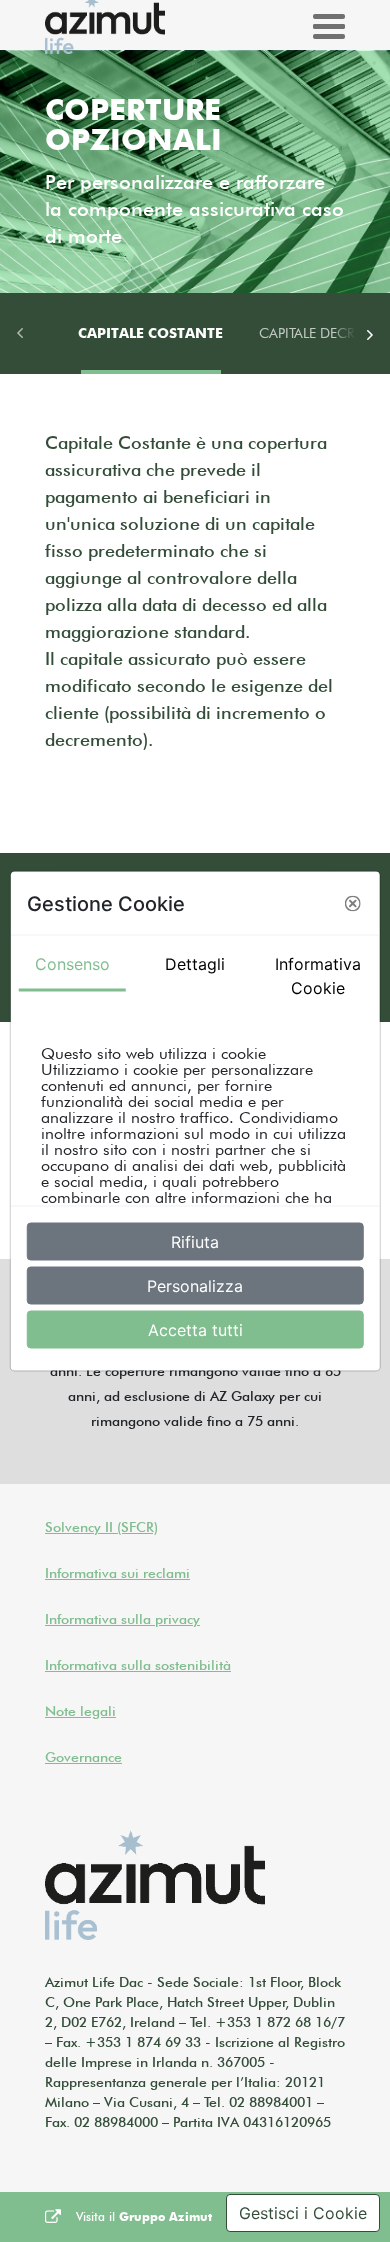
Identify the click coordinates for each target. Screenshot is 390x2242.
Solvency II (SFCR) (101, 1527)
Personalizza (195, 1286)
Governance (83, 1757)
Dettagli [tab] (195, 964)
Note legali (80, 1711)
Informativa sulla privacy (122, 1619)
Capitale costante (150, 333)
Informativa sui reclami (117, 1573)
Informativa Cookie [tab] (318, 976)
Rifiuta (195, 1242)
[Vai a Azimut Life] (155, 1886)
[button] (352, 903)
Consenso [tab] (72, 964)
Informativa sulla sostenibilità (138, 1665)
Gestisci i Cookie (303, 2213)
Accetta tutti (195, 1330)
